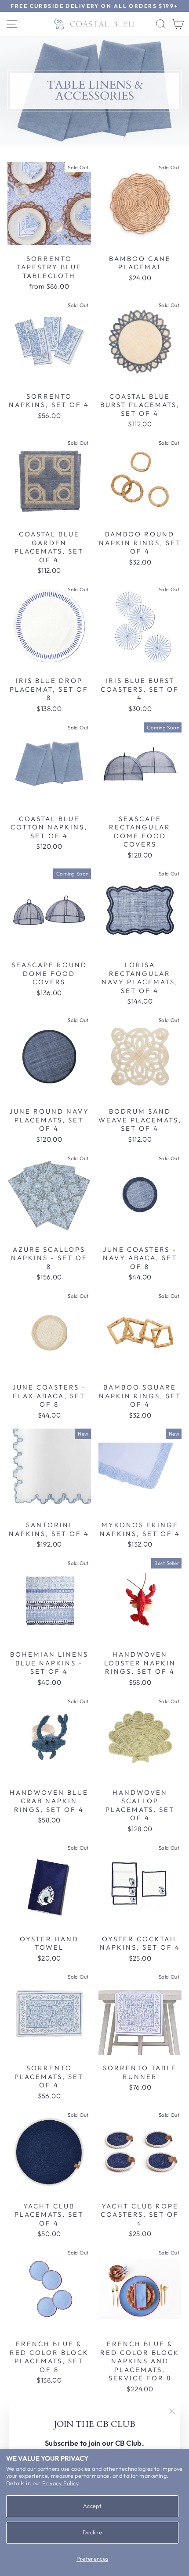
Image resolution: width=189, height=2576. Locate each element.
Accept (92, 2506)
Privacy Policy (60, 2483)
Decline (92, 2532)
